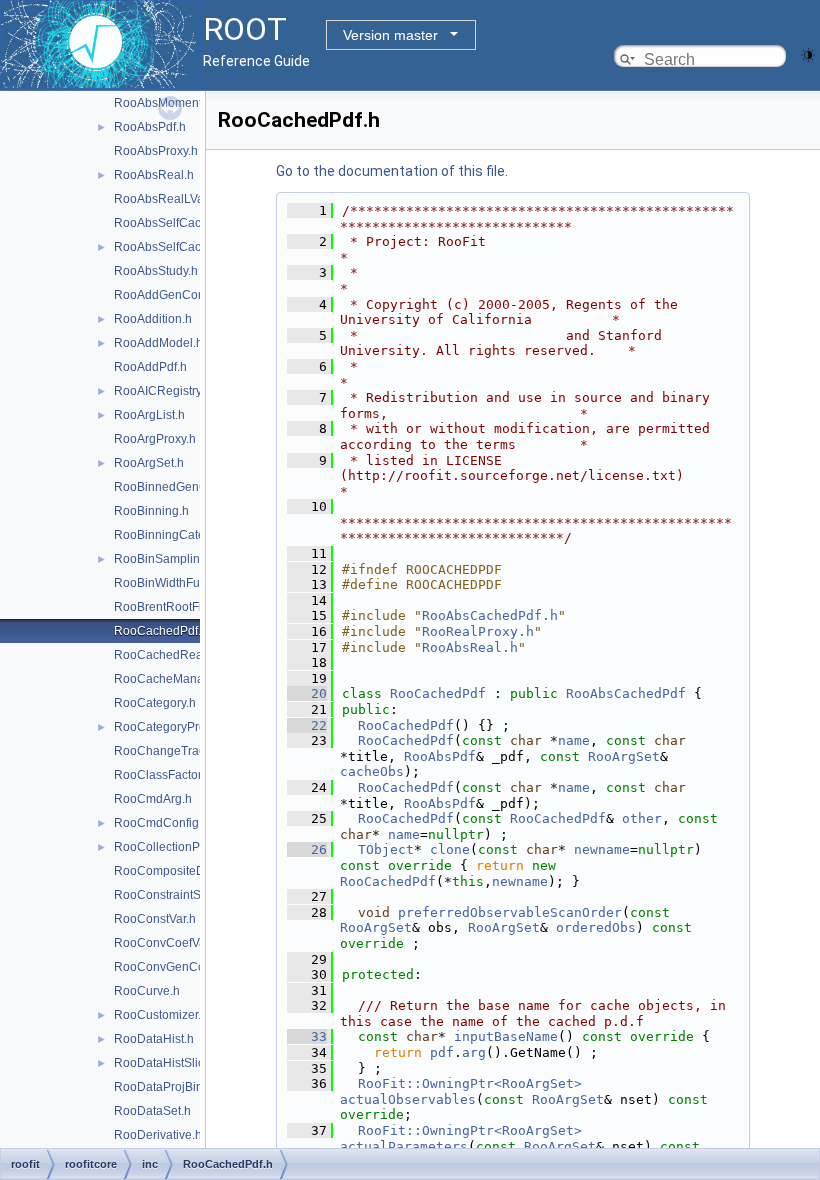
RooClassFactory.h (165, 775)
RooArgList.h (149, 415)
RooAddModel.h (158, 343)
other (642, 818)
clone (450, 849)
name (574, 740)
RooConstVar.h (155, 919)
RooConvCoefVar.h (166, 943)
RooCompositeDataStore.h (187, 871)
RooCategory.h (155, 703)
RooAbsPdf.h (150, 127)
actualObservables (408, 1099)
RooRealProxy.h (478, 631)
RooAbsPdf (440, 756)
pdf (442, 1052)
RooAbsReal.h (154, 175)
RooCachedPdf (438, 693)
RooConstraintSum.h (171, 895)
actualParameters (404, 1146)
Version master (390, 35)
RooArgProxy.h (155, 439)
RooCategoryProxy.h (170, 727)
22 (307, 725)
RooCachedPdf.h (161, 631)
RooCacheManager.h (172, 679)
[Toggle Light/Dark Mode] (808, 53)
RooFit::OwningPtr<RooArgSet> (470, 1083)
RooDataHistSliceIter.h (175, 1063)
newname (602, 849)
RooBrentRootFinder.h (175, 607)
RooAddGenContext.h (174, 295)
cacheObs (372, 771)
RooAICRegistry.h (162, 391)
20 (307, 693)
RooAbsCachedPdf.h (490, 615)
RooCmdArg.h (153, 799)
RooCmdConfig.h (161, 823)
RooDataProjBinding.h (175, 1087)
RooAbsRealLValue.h (172, 199)
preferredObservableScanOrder (510, 912)
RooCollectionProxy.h (173, 847)
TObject (386, 849)
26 (307, 849)
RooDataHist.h (154, 1039)
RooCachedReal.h (165, 655)
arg (474, 1052)
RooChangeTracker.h (172, 751)
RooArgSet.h (149, 463)
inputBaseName (506, 1036)
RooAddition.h (153, 319)
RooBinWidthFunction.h (178, 583)
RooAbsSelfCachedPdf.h (182, 223)
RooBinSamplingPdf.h (174, 559)
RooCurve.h (147, 991)
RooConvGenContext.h (177, 967)
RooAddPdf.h (150, 367)
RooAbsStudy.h (156, 271)
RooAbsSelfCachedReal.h (186, 247)
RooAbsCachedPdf (626, 693)
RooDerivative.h (158, 1135)
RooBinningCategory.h (176, 535)
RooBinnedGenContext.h (182, 487)
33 (307, 1036)
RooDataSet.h (152, 1111)
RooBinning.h (151, 511)
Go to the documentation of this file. (392, 171)
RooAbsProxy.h (156, 151)
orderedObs (596, 927)
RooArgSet (624, 756)
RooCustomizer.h (161, 1015)
